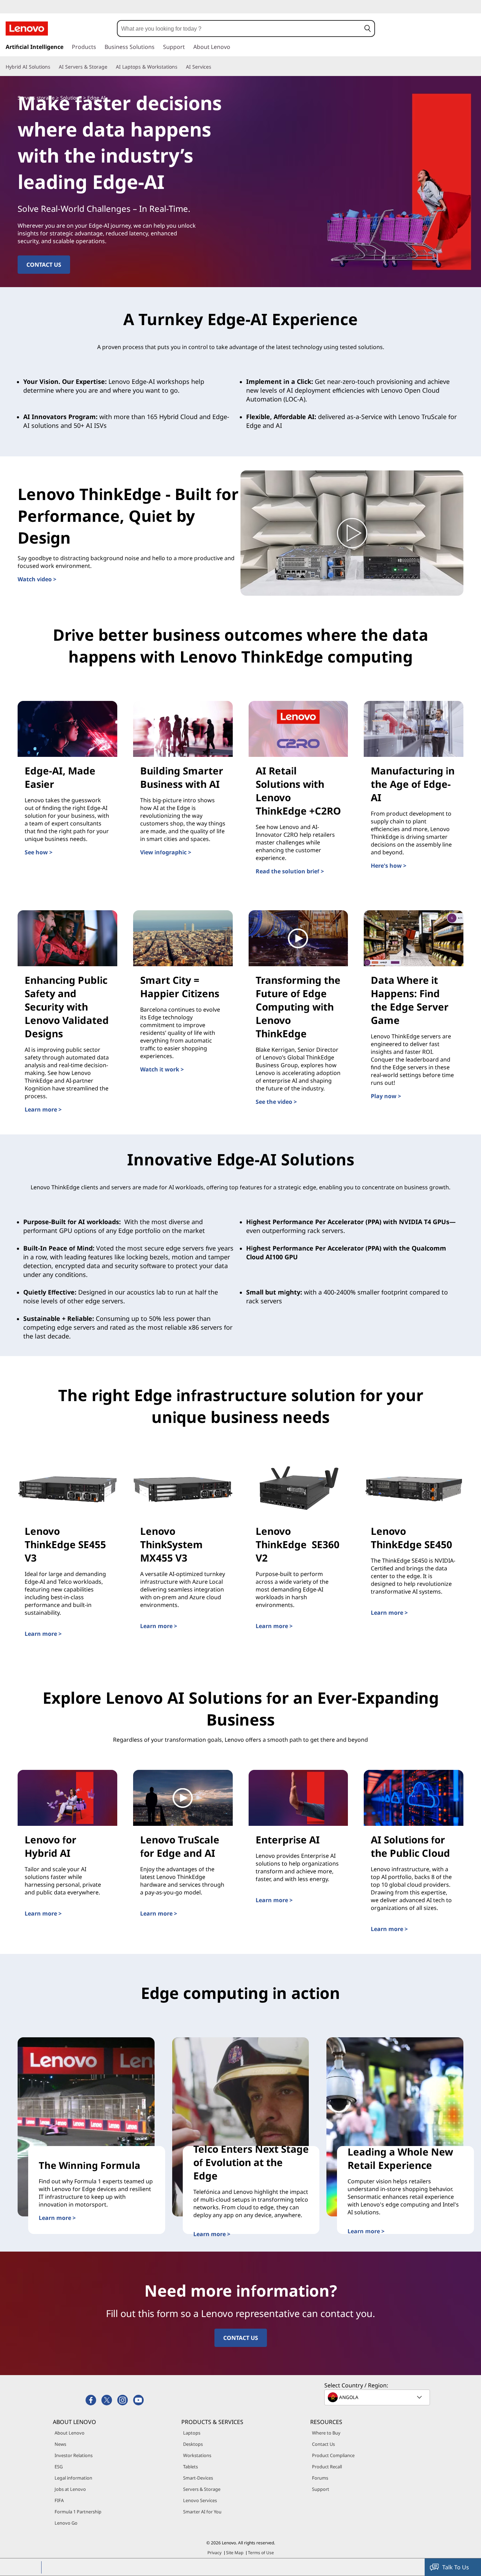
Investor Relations (74, 2455)
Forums (320, 2478)
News (60, 2444)
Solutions (71, 98)
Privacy (214, 2553)
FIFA (59, 2500)
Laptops (192, 2433)
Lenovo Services (200, 2500)
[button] (368, 29)
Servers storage (36, 98)
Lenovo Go (66, 2523)
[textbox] (378, 2397)
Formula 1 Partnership (78, 2512)
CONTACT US (241, 2338)
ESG (59, 2467)
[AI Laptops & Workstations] (180, 67)
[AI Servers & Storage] (110, 67)
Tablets (190, 2467)
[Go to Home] (27, 29)
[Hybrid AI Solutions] (53, 67)
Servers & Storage (202, 2489)
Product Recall (327, 2467)
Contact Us (323, 2444)
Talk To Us (456, 2567)
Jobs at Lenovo (70, 2489)
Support (321, 2489)
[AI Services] (214, 67)
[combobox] (239, 29)
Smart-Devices (198, 2478)
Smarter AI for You (202, 2512)
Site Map (235, 2553)
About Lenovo (70, 2433)
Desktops (193, 2444)
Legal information (73, 2478)
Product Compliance (333, 2455)
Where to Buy (326, 2433)
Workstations (197, 2455)
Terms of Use (261, 2553)
